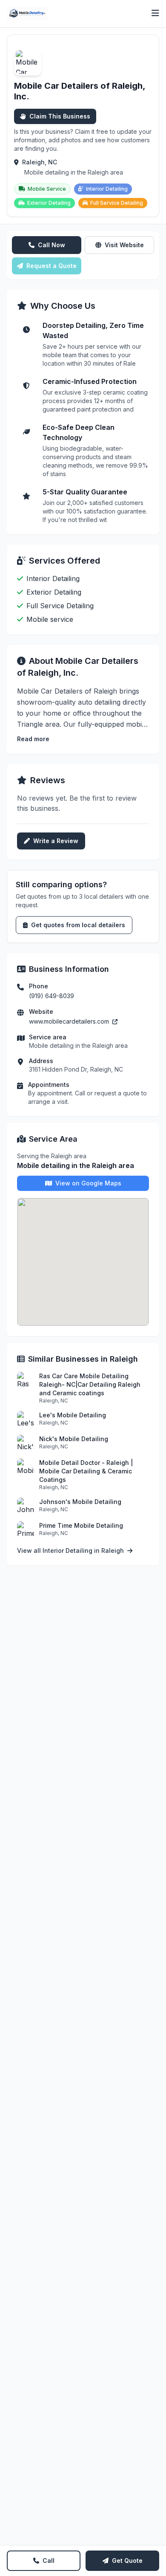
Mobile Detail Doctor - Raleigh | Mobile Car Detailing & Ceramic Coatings (86, 1471)
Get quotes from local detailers (78, 925)
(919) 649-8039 (52, 996)
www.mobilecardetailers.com (70, 1021)
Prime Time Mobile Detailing (81, 1525)
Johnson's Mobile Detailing (80, 1502)
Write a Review (56, 841)
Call (49, 2560)
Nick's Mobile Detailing (74, 1439)
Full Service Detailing (117, 203)
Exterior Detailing (49, 203)
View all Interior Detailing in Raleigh (71, 1550)
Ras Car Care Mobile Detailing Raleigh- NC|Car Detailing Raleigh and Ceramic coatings (90, 1384)
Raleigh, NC (40, 162)
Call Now (52, 245)
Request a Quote (52, 266)
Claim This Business (60, 116)
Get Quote (127, 2560)
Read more (33, 739)
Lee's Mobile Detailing (73, 1415)
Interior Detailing (107, 189)
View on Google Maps (88, 1183)
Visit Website (124, 245)
